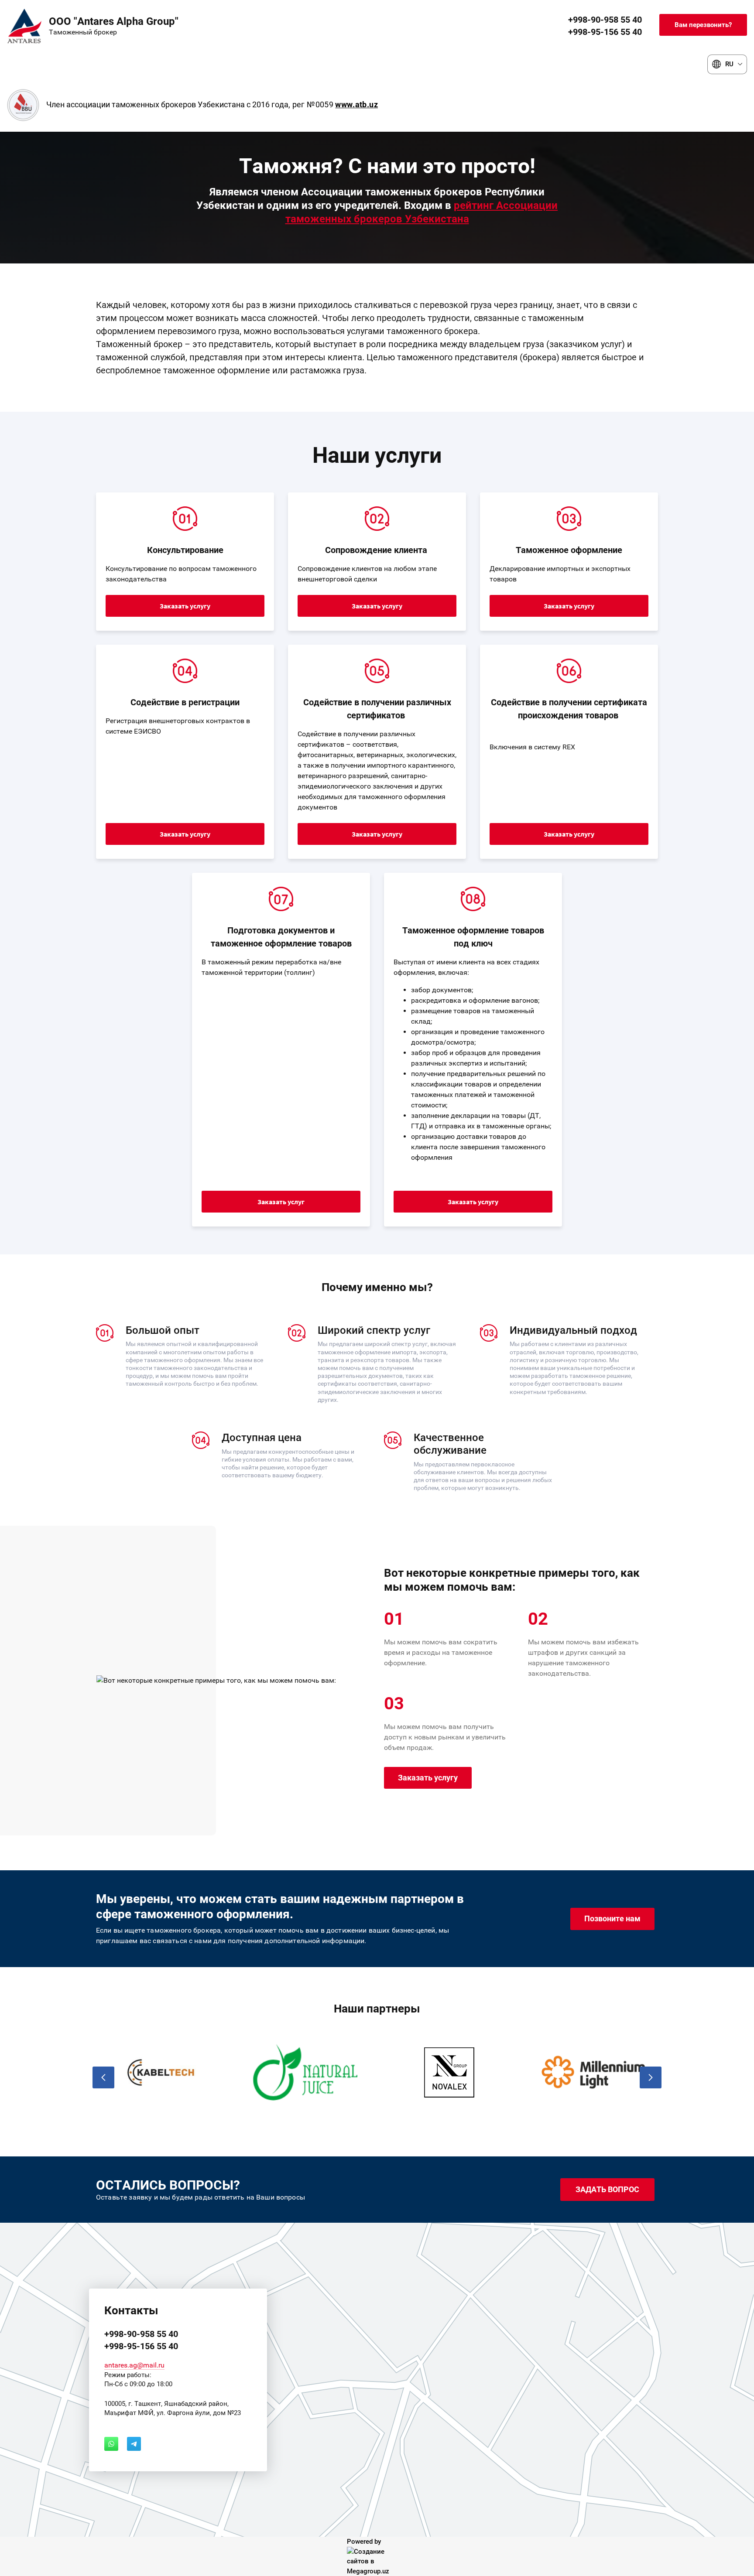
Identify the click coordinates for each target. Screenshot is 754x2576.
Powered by (364, 2542)
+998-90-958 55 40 (605, 20)
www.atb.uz (356, 104)
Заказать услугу (185, 606)
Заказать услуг (281, 1202)
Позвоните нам (612, 1918)
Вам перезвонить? (703, 25)
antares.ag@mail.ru (134, 2365)
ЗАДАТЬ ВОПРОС (607, 2189)
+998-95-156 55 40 (605, 32)
